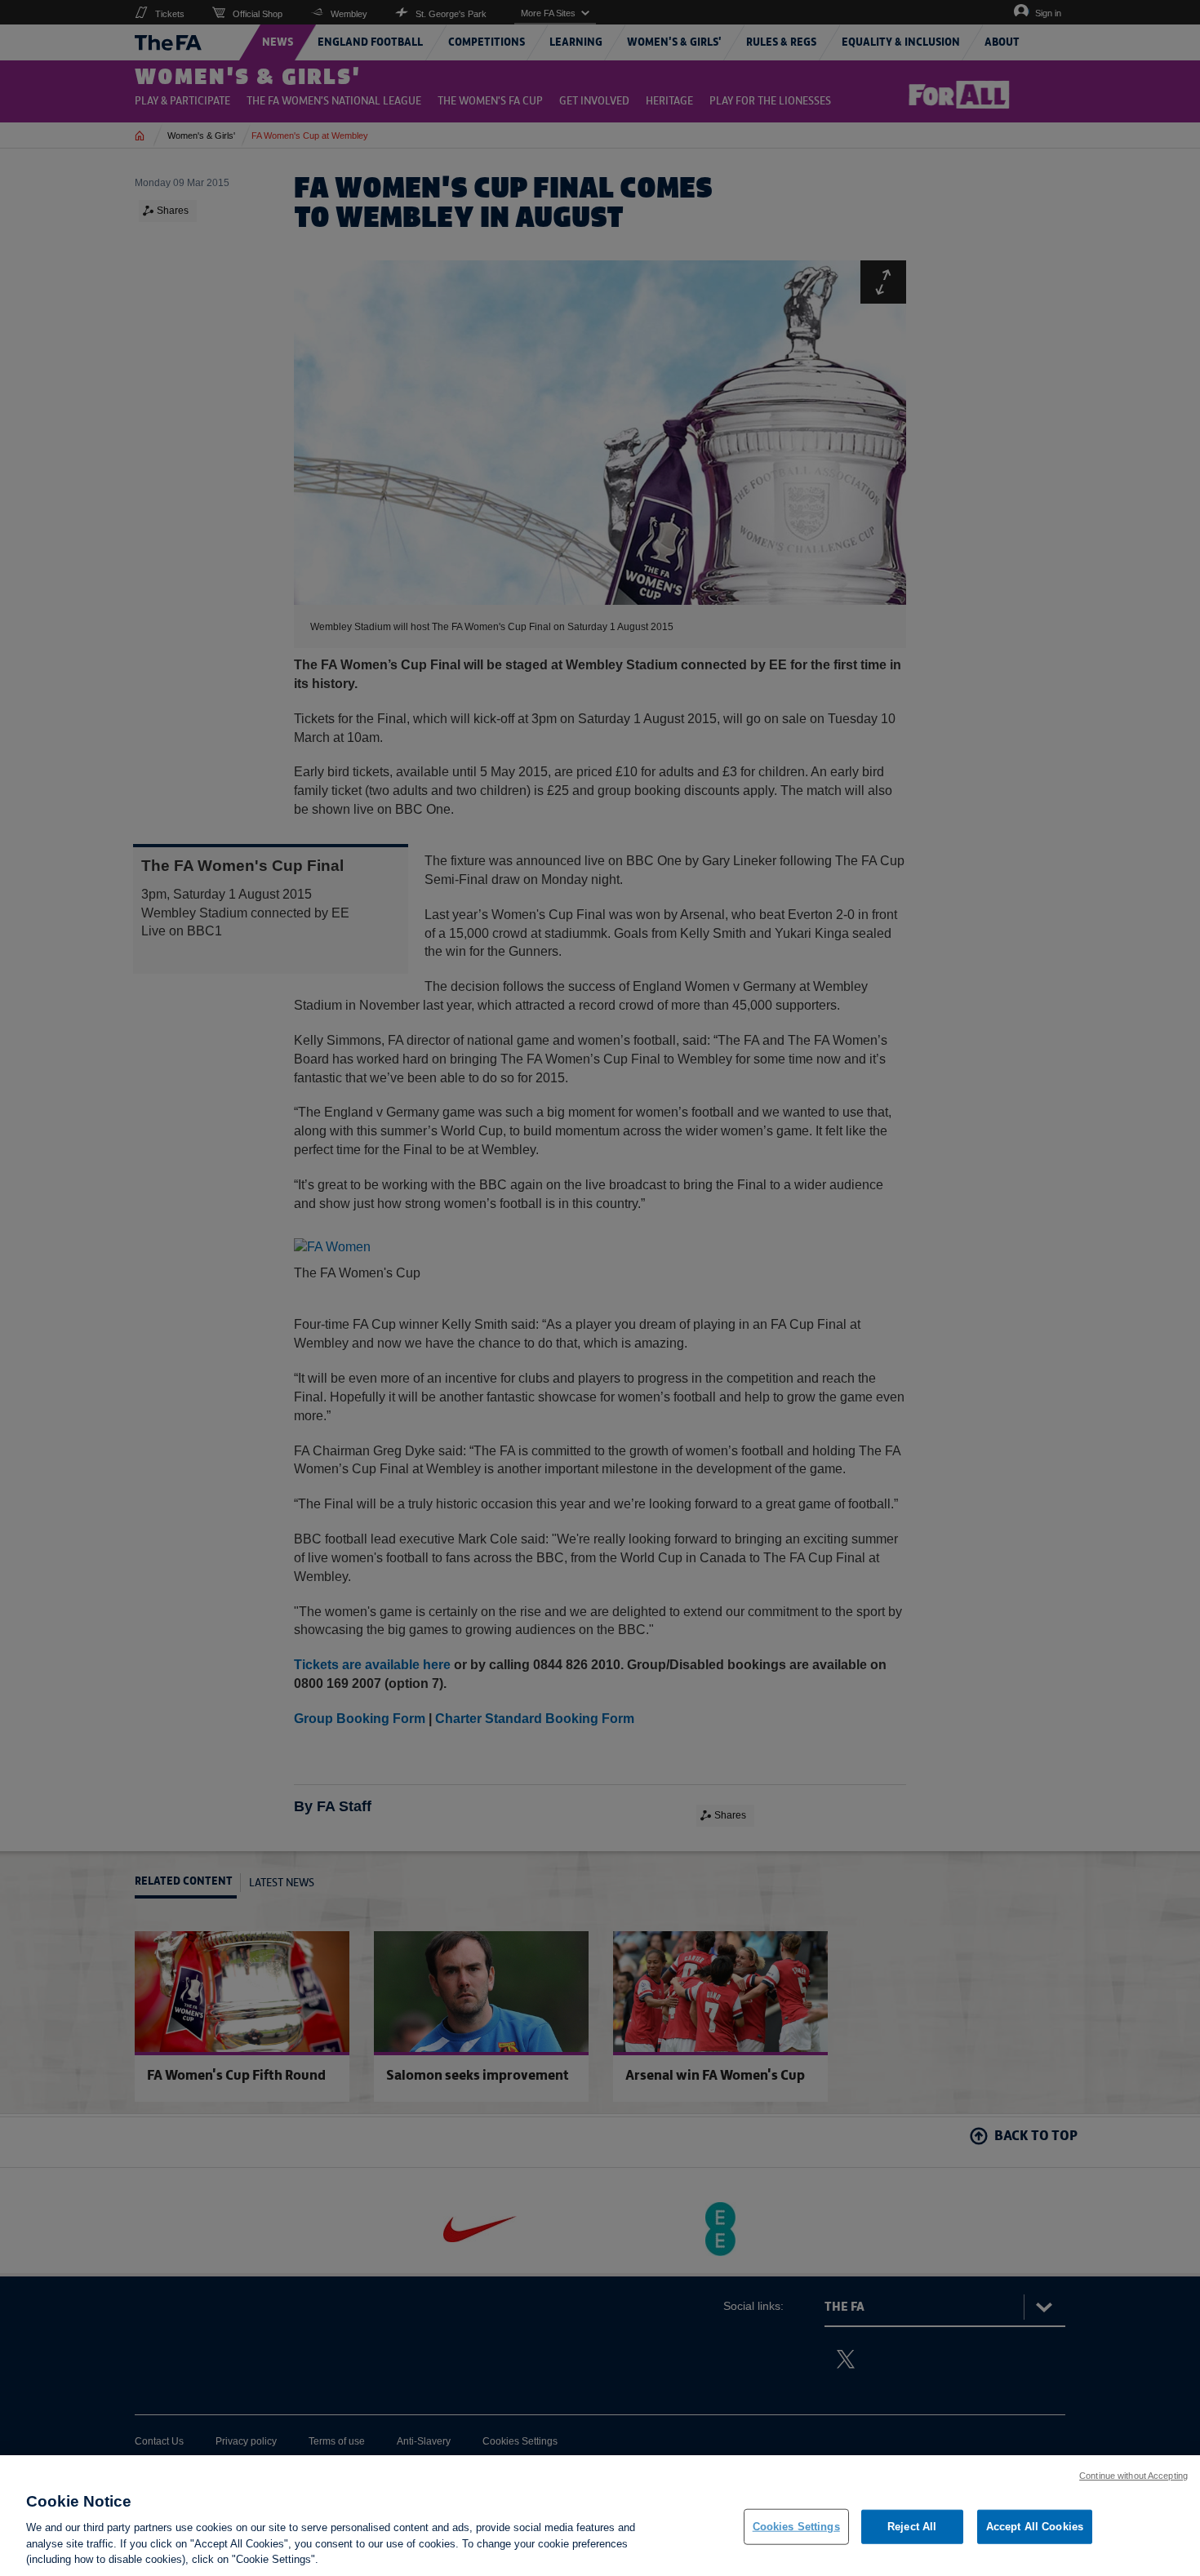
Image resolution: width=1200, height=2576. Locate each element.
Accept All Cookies (1035, 2527)
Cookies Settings (796, 2527)
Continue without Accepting (1133, 2476)
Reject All (912, 2527)
